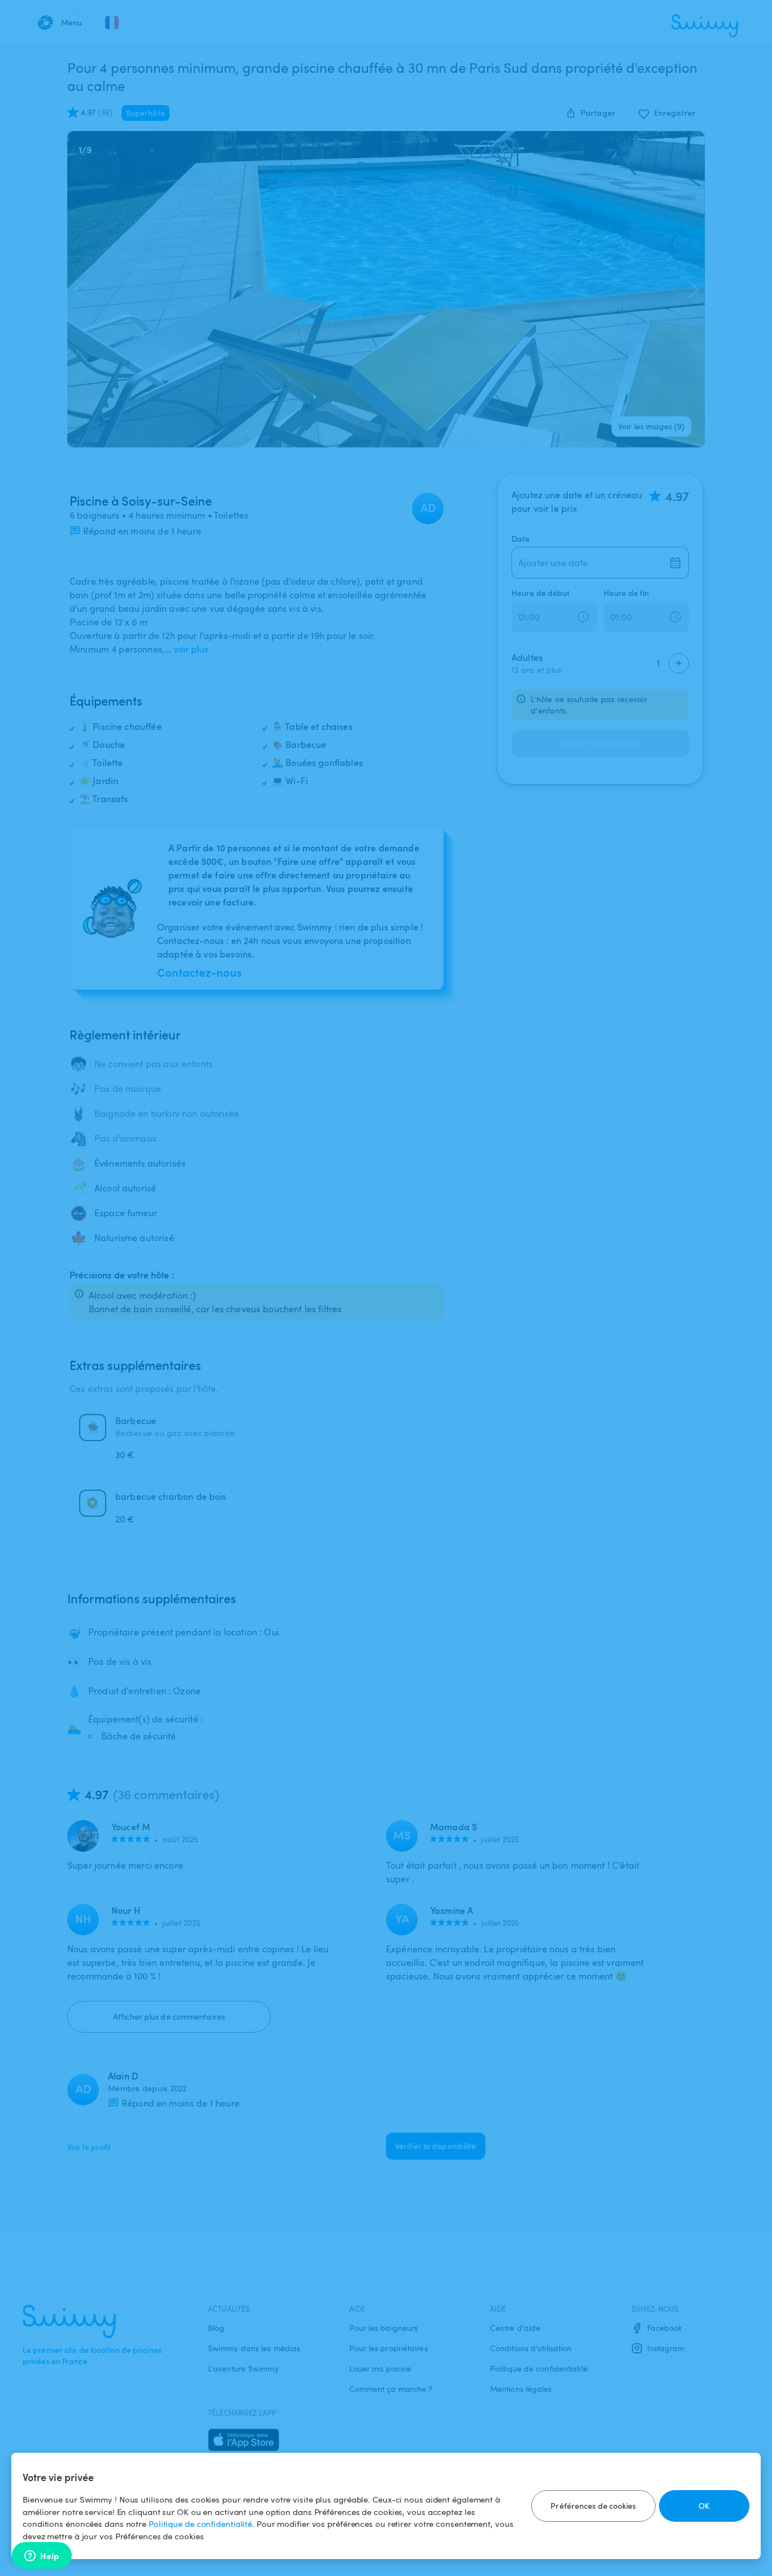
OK (704, 2506)
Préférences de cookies (593, 2506)
